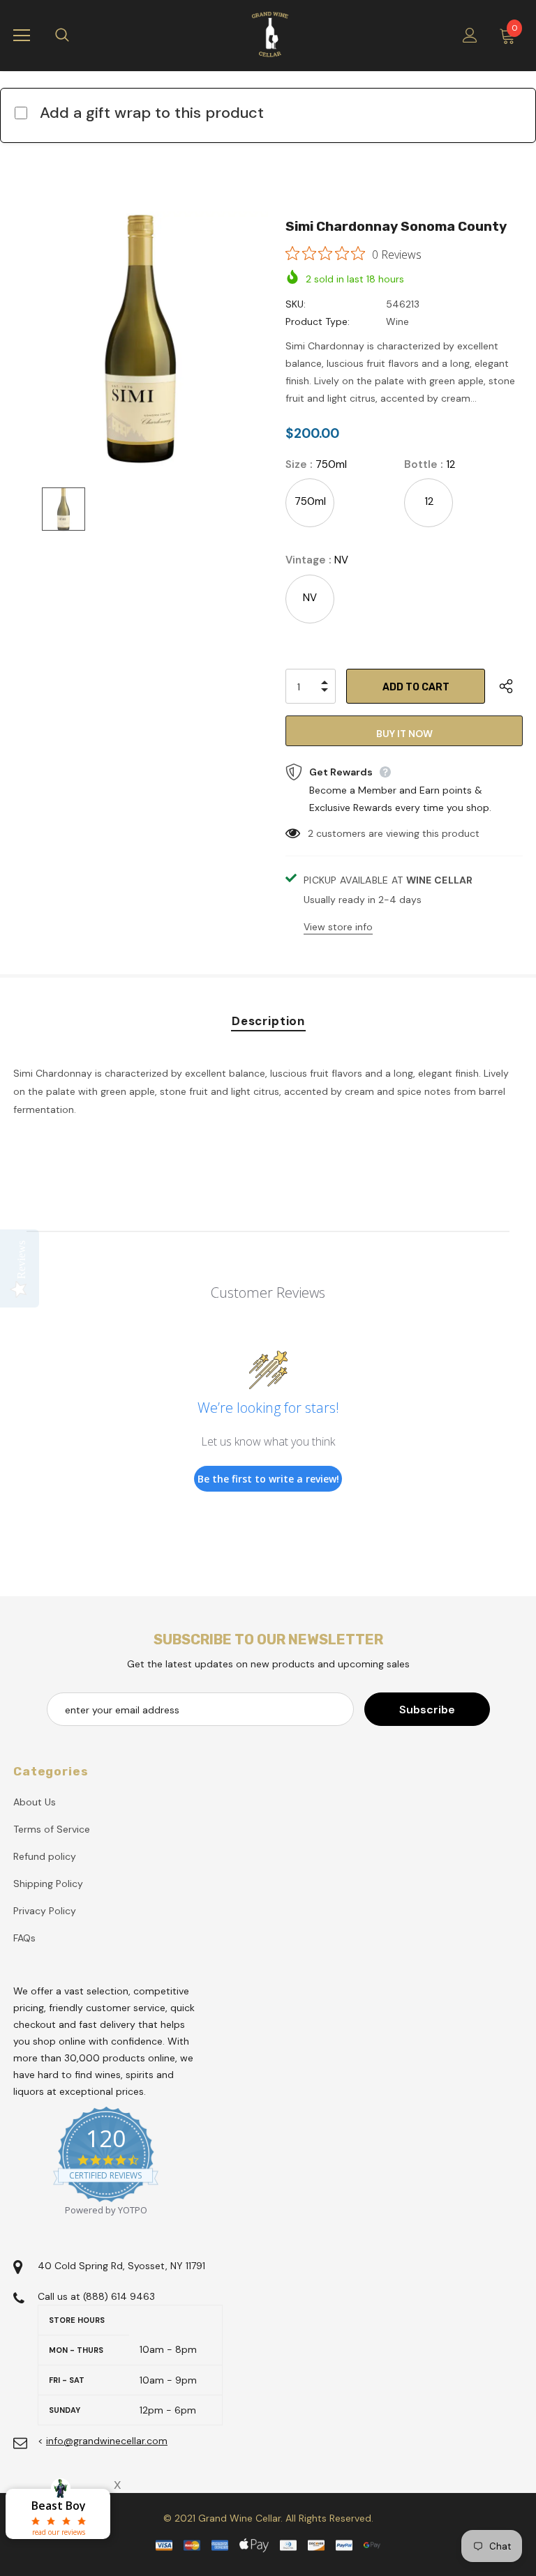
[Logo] (270, 35)
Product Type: (318, 321)
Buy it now (404, 734)
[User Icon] (470, 35)
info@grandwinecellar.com (107, 2441)
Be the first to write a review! (268, 1479)
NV (310, 598)
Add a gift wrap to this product (152, 113)
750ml (310, 501)
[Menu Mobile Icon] (22, 36)
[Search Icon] (76, 36)
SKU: (296, 304)
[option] (141, 339)
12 (429, 501)
